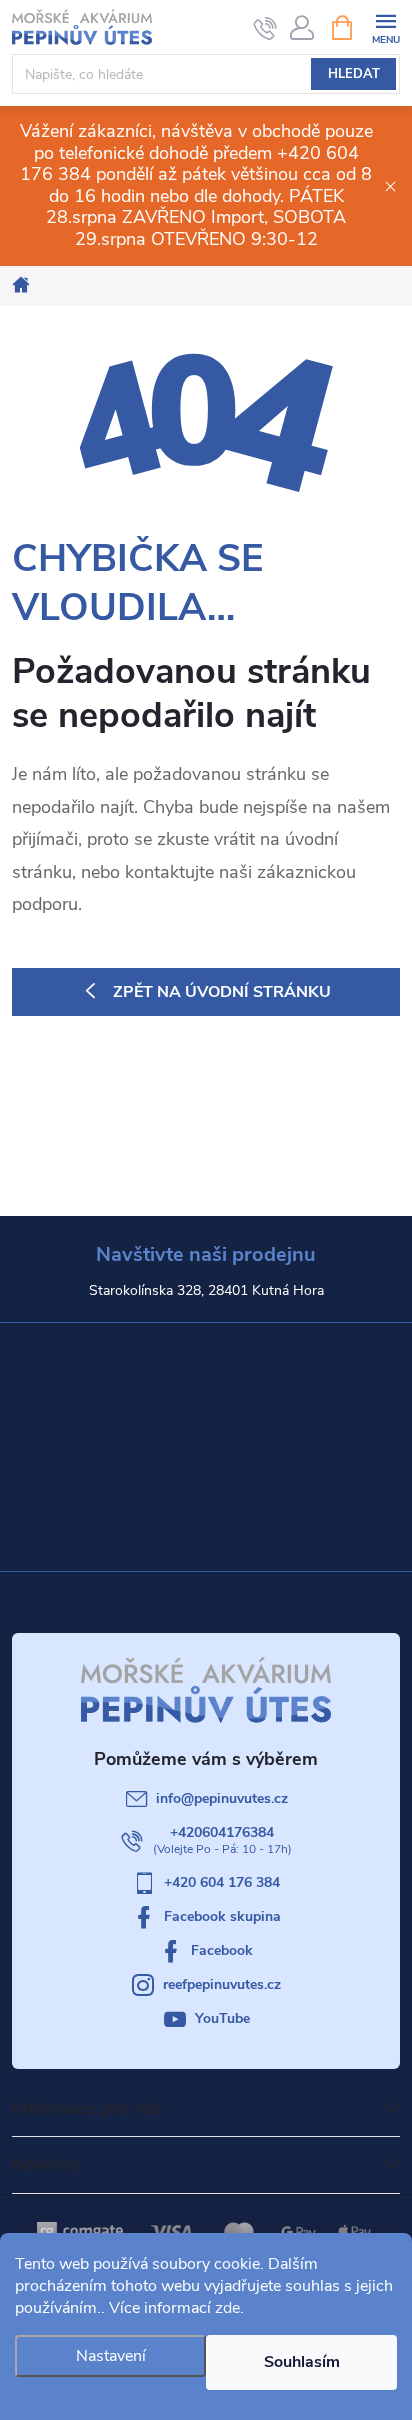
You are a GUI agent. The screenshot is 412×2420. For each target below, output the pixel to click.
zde (227, 2308)
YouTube (222, 2018)
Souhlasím (302, 2362)
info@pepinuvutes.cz (222, 1798)
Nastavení (111, 2356)
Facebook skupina (222, 1916)
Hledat (354, 74)
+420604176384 (222, 1832)
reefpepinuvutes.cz (222, 1984)
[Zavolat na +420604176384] (265, 28)
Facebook (222, 1950)
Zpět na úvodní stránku (222, 992)
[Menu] (385, 26)
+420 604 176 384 (222, 1882)
